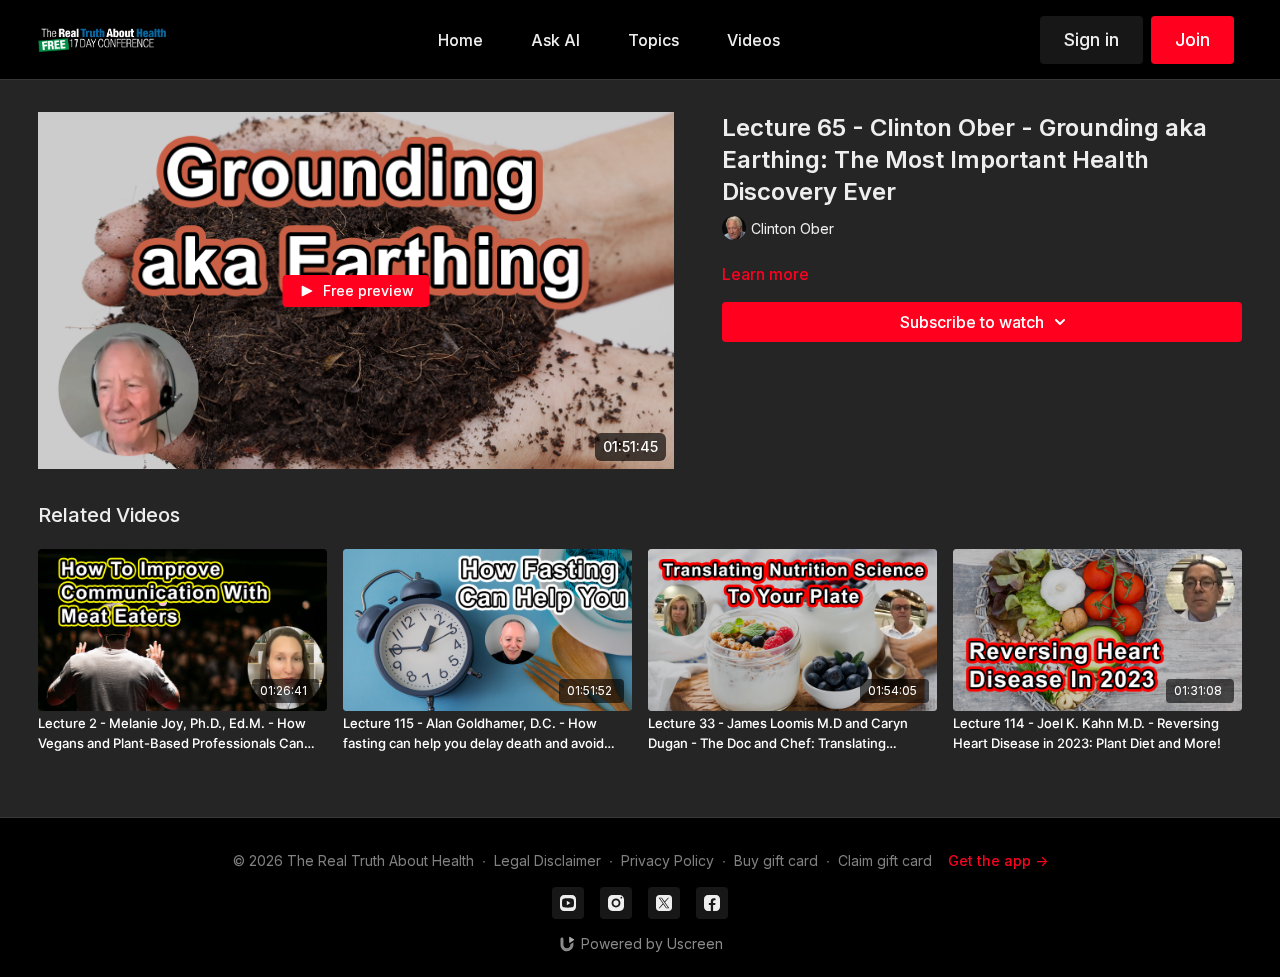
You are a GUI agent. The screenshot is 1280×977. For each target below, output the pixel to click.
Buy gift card (776, 860)
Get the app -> (998, 860)
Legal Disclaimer (547, 860)
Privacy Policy (667, 860)
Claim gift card (885, 860)
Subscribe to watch (972, 322)
